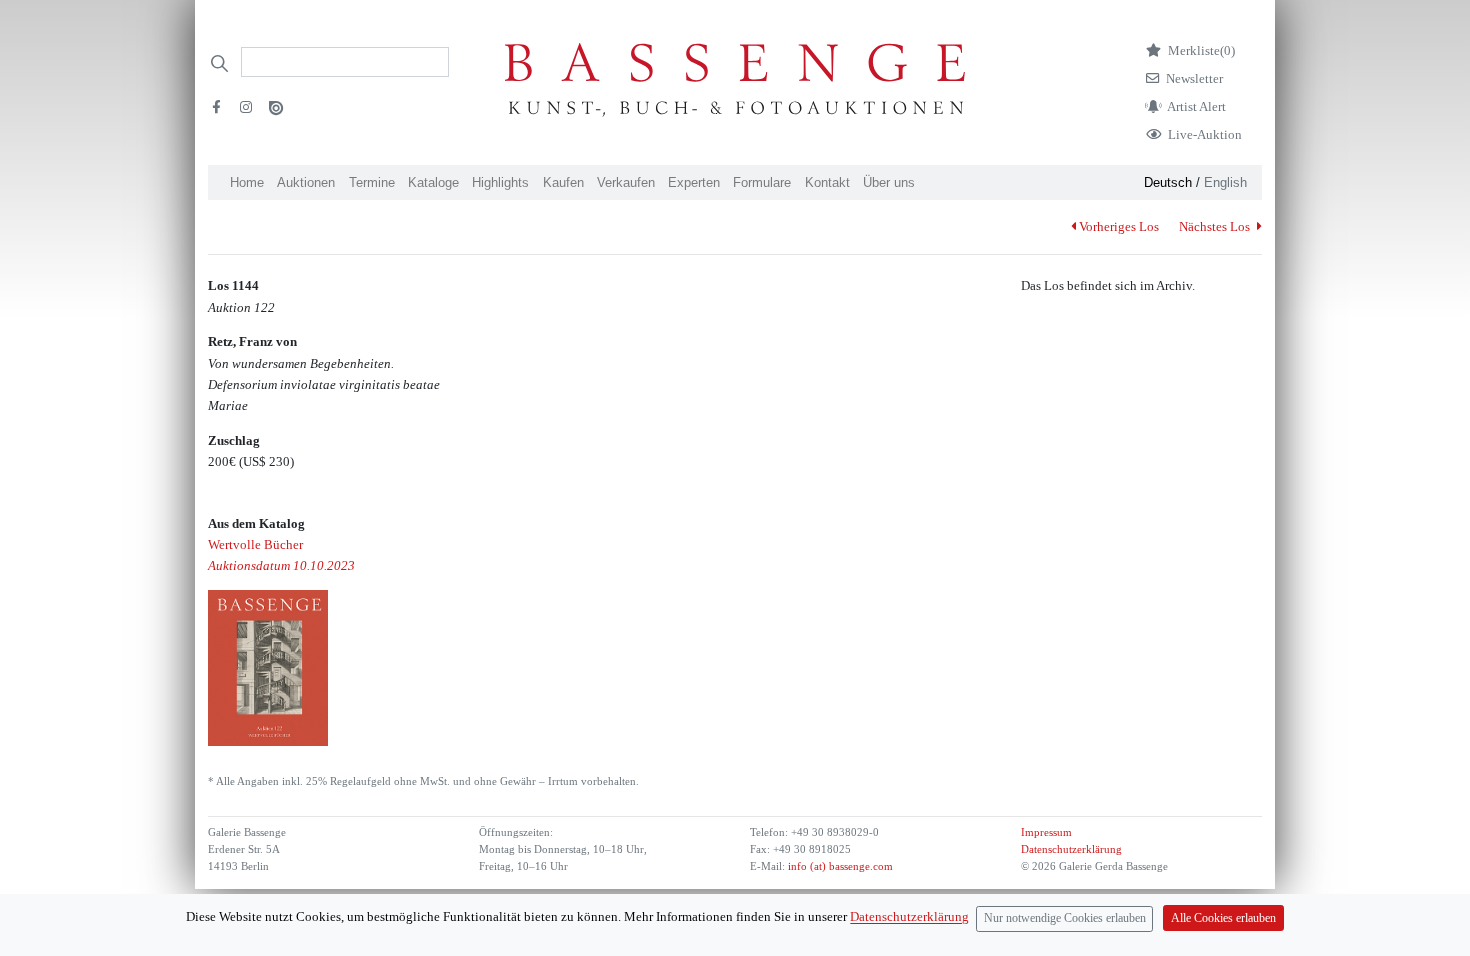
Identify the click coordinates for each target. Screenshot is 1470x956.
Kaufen (563, 182)
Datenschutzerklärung (1071, 849)
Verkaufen (626, 182)
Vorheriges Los (1119, 226)
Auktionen (306, 182)
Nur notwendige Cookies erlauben (1065, 918)
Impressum (1046, 832)
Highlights (500, 182)
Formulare (762, 182)
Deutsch (1168, 182)
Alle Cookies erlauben (1223, 918)
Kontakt (827, 182)
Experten (694, 182)
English (1225, 182)
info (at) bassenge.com (839, 866)
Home (247, 182)
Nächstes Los (1216, 226)
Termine (372, 182)
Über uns (889, 182)
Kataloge (433, 182)
